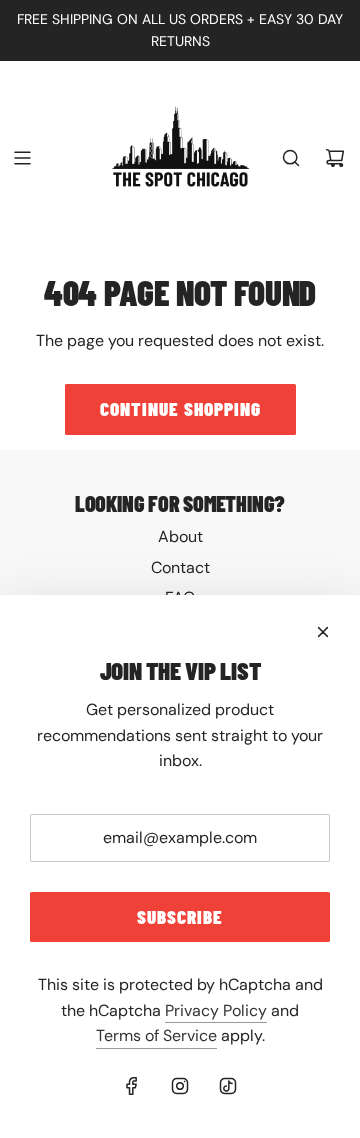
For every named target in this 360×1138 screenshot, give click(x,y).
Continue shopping (180, 408)
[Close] (323, 632)
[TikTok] (228, 1086)
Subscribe (180, 916)
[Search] (291, 158)
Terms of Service (156, 1035)
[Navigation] (22, 158)
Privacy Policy (216, 1010)
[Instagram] (180, 1086)
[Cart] (335, 158)
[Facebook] (132, 1086)
